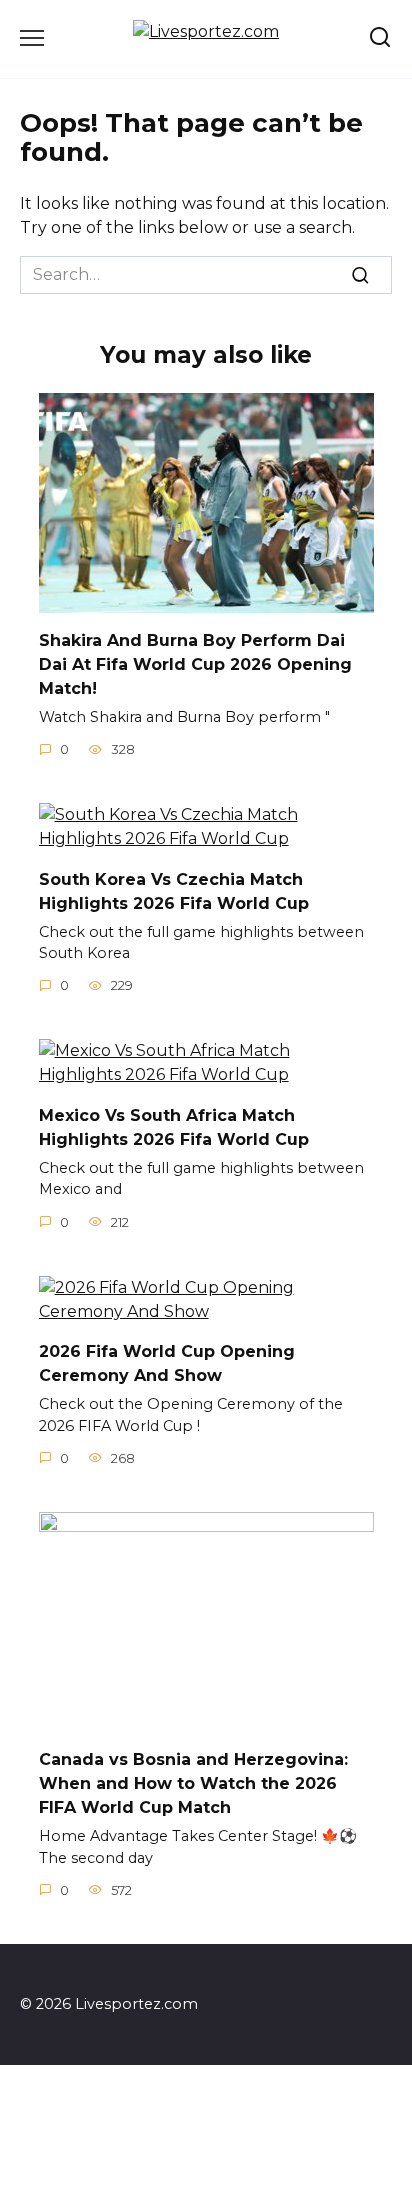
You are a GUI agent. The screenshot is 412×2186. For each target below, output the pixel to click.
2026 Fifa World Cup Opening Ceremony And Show (167, 1363)
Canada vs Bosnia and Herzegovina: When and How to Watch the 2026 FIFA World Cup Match (193, 1783)
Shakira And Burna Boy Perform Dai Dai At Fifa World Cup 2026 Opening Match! (195, 664)
